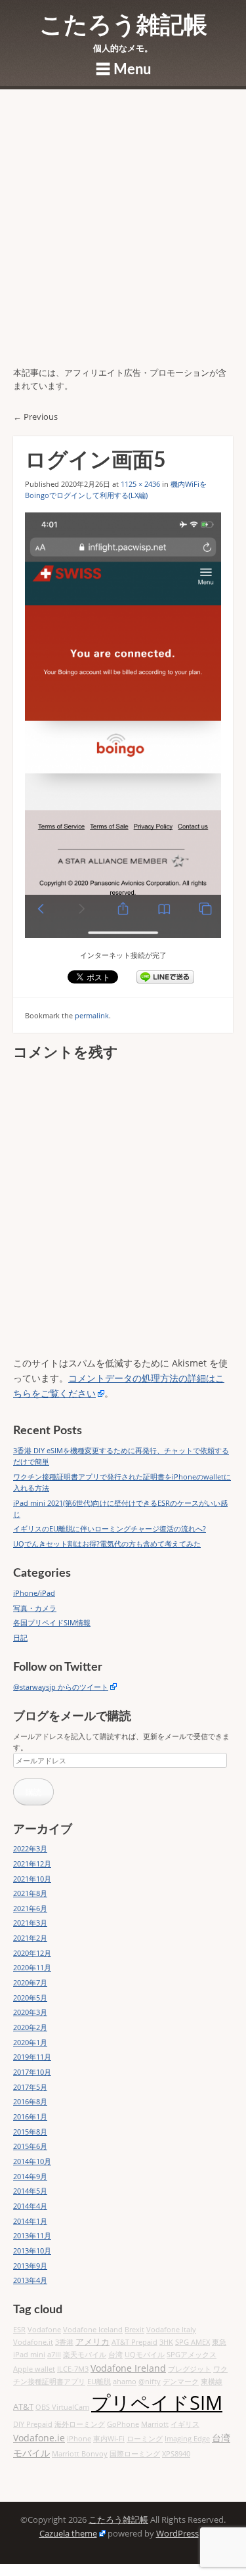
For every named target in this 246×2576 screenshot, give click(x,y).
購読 (33, 1792)
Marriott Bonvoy (80, 2454)
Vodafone (44, 2330)
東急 (219, 2342)
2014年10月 (32, 2161)
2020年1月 (30, 2042)
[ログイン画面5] (123, 725)
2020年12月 (32, 1953)
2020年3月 (30, 2012)
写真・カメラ (35, 1608)
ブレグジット (190, 2369)
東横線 (212, 2382)
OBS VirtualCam (62, 2407)
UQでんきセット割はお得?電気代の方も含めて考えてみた (107, 1544)
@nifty (150, 2382)
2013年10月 (32, 2250)
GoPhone (123, 2424)
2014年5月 (30, 2191)
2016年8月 (30, 2101)
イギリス (185, 2424)
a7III (54, 2355)
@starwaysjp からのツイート (61, 1687)
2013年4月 (30, 2280)
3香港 (64, 2342)
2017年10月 (32, 2072)
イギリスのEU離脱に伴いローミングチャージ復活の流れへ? (110, 1528)
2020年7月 (30, 1982)
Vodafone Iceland (93, 2330)
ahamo (125, 2382)
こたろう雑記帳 (123, 26)
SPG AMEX (193, 2342)
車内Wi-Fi (109, 2439)
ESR (19, 2330)
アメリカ (92, 2342)
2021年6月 (30, 1908)
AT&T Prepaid (134, 2342)
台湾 (115, 2355)
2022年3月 (30, 1848)
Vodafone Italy (171, 2330)
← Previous (35, 417)
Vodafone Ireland (128, 2368)
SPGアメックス (192, 2355)
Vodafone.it (33, 2342)
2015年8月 (30, 2132)
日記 (20, 1638)
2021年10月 (32, 1879)
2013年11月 (32, 2235)
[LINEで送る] (165, 977)
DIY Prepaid (33, 2424)
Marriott (155, 2424)
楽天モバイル (85, 2355)
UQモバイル (145, 2355)
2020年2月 (30, 2027)
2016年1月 (30, 2116)
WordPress (177, 2534)
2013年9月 (30, 2266)
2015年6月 (30, 2146)
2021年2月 (30, 1938)
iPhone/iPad (34, 1593)
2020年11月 (32, 1967)
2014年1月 (30, 2221)
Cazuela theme (68, 2534)
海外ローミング (80, 2424)
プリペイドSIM (157, 2403)
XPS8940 (176, 2454)
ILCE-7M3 (73, 2369)
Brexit (134, 2330)
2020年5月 (30, 1998)
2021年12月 (32, 1864)
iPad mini (29, 2355)
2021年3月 (30, 1923)
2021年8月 (30, 1893)
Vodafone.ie (39, 2438)
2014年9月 (30, 2176)
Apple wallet (34, 2369)
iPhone (79, 2439)
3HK (166, 2342)
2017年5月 (30, 2087)
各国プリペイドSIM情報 (52, 1622)
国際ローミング (135, 2454)
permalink (92, 1015)
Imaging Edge (187, 2439)
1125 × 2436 (140, 484)
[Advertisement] (123, 237)
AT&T (23, 2407)
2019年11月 (32, 2057)
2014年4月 (30, 2206)
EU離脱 (99, 2382)
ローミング (145, 2439)
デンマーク (181, 2382)
